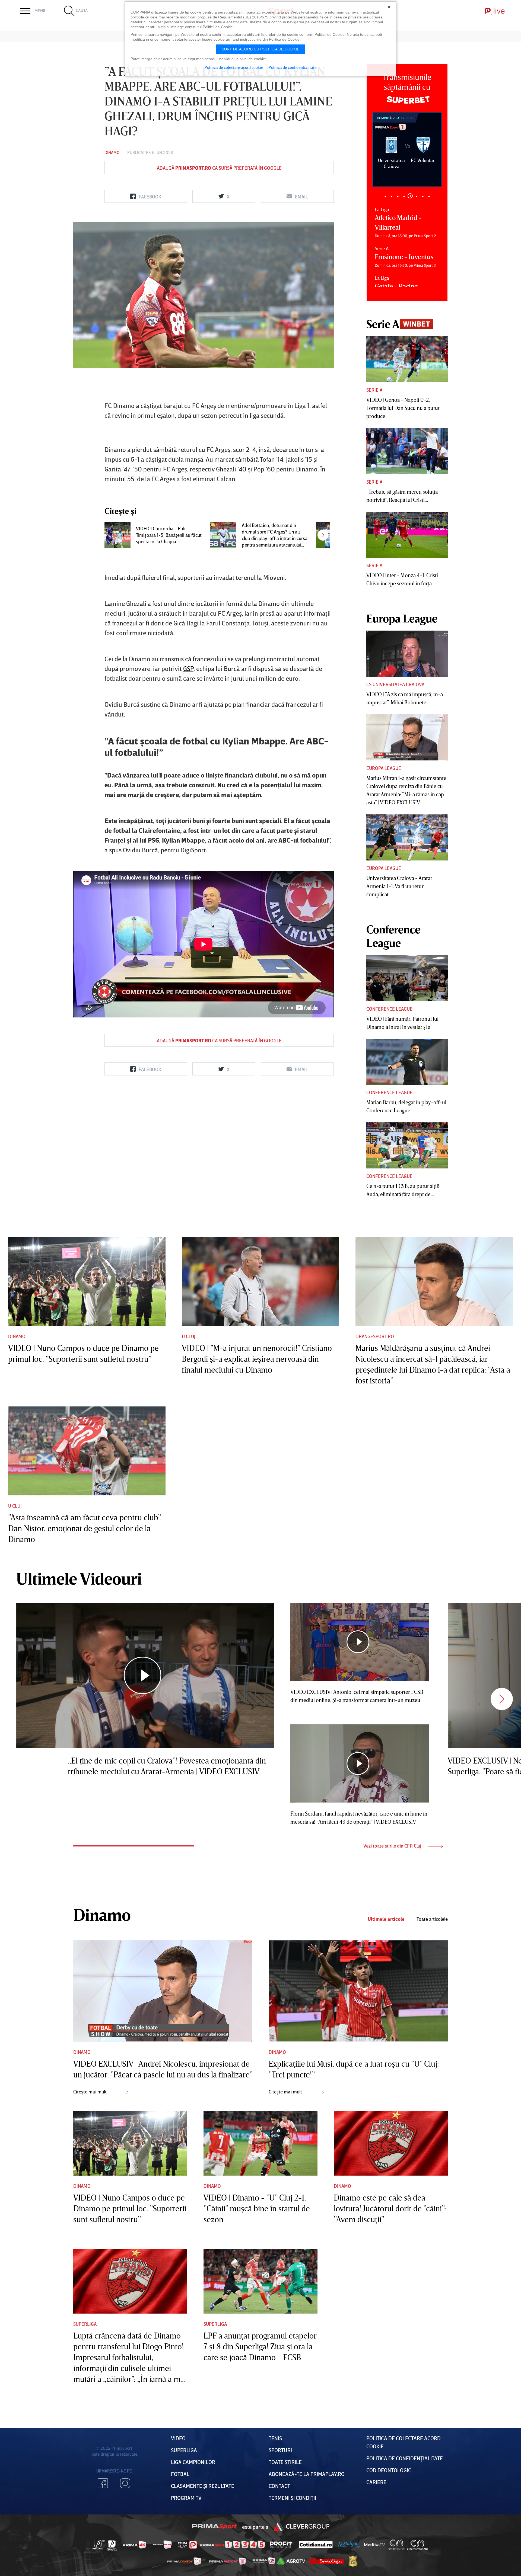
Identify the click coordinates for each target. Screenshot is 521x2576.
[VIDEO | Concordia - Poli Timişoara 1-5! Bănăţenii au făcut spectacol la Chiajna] (117, 535)
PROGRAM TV (186, 2498)
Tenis (275, 2438)
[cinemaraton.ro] (396, 2545)
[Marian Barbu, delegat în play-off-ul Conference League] (407, 1062)
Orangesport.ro (375, 1336)
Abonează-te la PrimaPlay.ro (307, 2474)
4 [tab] (404, 196)
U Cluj (189, 1336)
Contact (279, 2486)
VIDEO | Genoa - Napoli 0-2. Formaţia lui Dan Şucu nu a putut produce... (403, 408)
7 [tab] (423, 196)
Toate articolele (432, 1919)
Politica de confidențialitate (405, 2458)
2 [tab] (391, 196)
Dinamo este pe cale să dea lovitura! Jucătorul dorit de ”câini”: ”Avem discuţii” (390, 2208)
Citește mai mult (90, 2092)
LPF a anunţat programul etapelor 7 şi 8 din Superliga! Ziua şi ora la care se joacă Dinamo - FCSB (260, 2346)
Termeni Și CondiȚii (292, 2498)
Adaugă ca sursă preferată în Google (219, 168)
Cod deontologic (389, 2470)
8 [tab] (429, 196)
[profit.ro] (281, 2545)
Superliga (85, 2324)
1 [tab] (385, 196)
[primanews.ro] (163, 2545)
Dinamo (112, 152)
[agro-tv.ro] (291, 2561)
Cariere (376, 2482)
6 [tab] (416, 196)
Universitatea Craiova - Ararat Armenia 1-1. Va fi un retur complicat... (399, 886)
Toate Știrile (285, 2462)
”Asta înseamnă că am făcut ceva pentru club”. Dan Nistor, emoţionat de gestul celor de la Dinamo (85, 1528)
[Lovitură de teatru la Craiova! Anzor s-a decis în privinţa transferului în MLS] (329, 535)
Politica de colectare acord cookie (234, 67)
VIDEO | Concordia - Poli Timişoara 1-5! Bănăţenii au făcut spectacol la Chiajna (169, 535)
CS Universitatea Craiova (395, 684)
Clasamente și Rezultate (203, 2486)
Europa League (384, 768)
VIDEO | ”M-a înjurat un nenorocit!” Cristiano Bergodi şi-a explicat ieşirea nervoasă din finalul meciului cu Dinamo (257, 1359)
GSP (188, 668)
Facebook (103, 2483)
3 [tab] (398, 196)
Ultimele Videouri (79, 1578)
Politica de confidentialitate (293, 67)
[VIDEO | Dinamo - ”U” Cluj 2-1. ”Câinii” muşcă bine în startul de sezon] (260, 2144)
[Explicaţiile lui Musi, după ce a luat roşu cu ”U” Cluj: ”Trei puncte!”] (358, 1991)
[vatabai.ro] (353, 2561)
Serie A (374, 390)
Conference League (389, 1009)
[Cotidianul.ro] (316, 2545)
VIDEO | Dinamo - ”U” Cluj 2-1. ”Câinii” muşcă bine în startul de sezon (257, 2208)
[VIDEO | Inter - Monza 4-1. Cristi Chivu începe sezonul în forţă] (407, 535)
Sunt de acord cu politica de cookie (260, 49)
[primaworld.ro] (264, 2561)
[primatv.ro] (99, 2545)
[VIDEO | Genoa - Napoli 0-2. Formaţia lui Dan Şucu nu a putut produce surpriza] (407, 359)
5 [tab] (410, 196)
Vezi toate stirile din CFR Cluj (393, 1846)
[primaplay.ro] (187, 2545)
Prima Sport (215, 2527)
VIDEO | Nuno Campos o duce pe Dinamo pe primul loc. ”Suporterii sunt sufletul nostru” (130, 2208)
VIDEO (178, 2438)
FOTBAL (180, 2474)
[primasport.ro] (232, 2545)
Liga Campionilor (193, 2462)
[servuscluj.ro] (326, 2561)
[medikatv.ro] (374, 2545)
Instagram (125, 2483)
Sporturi (280, 2450)
